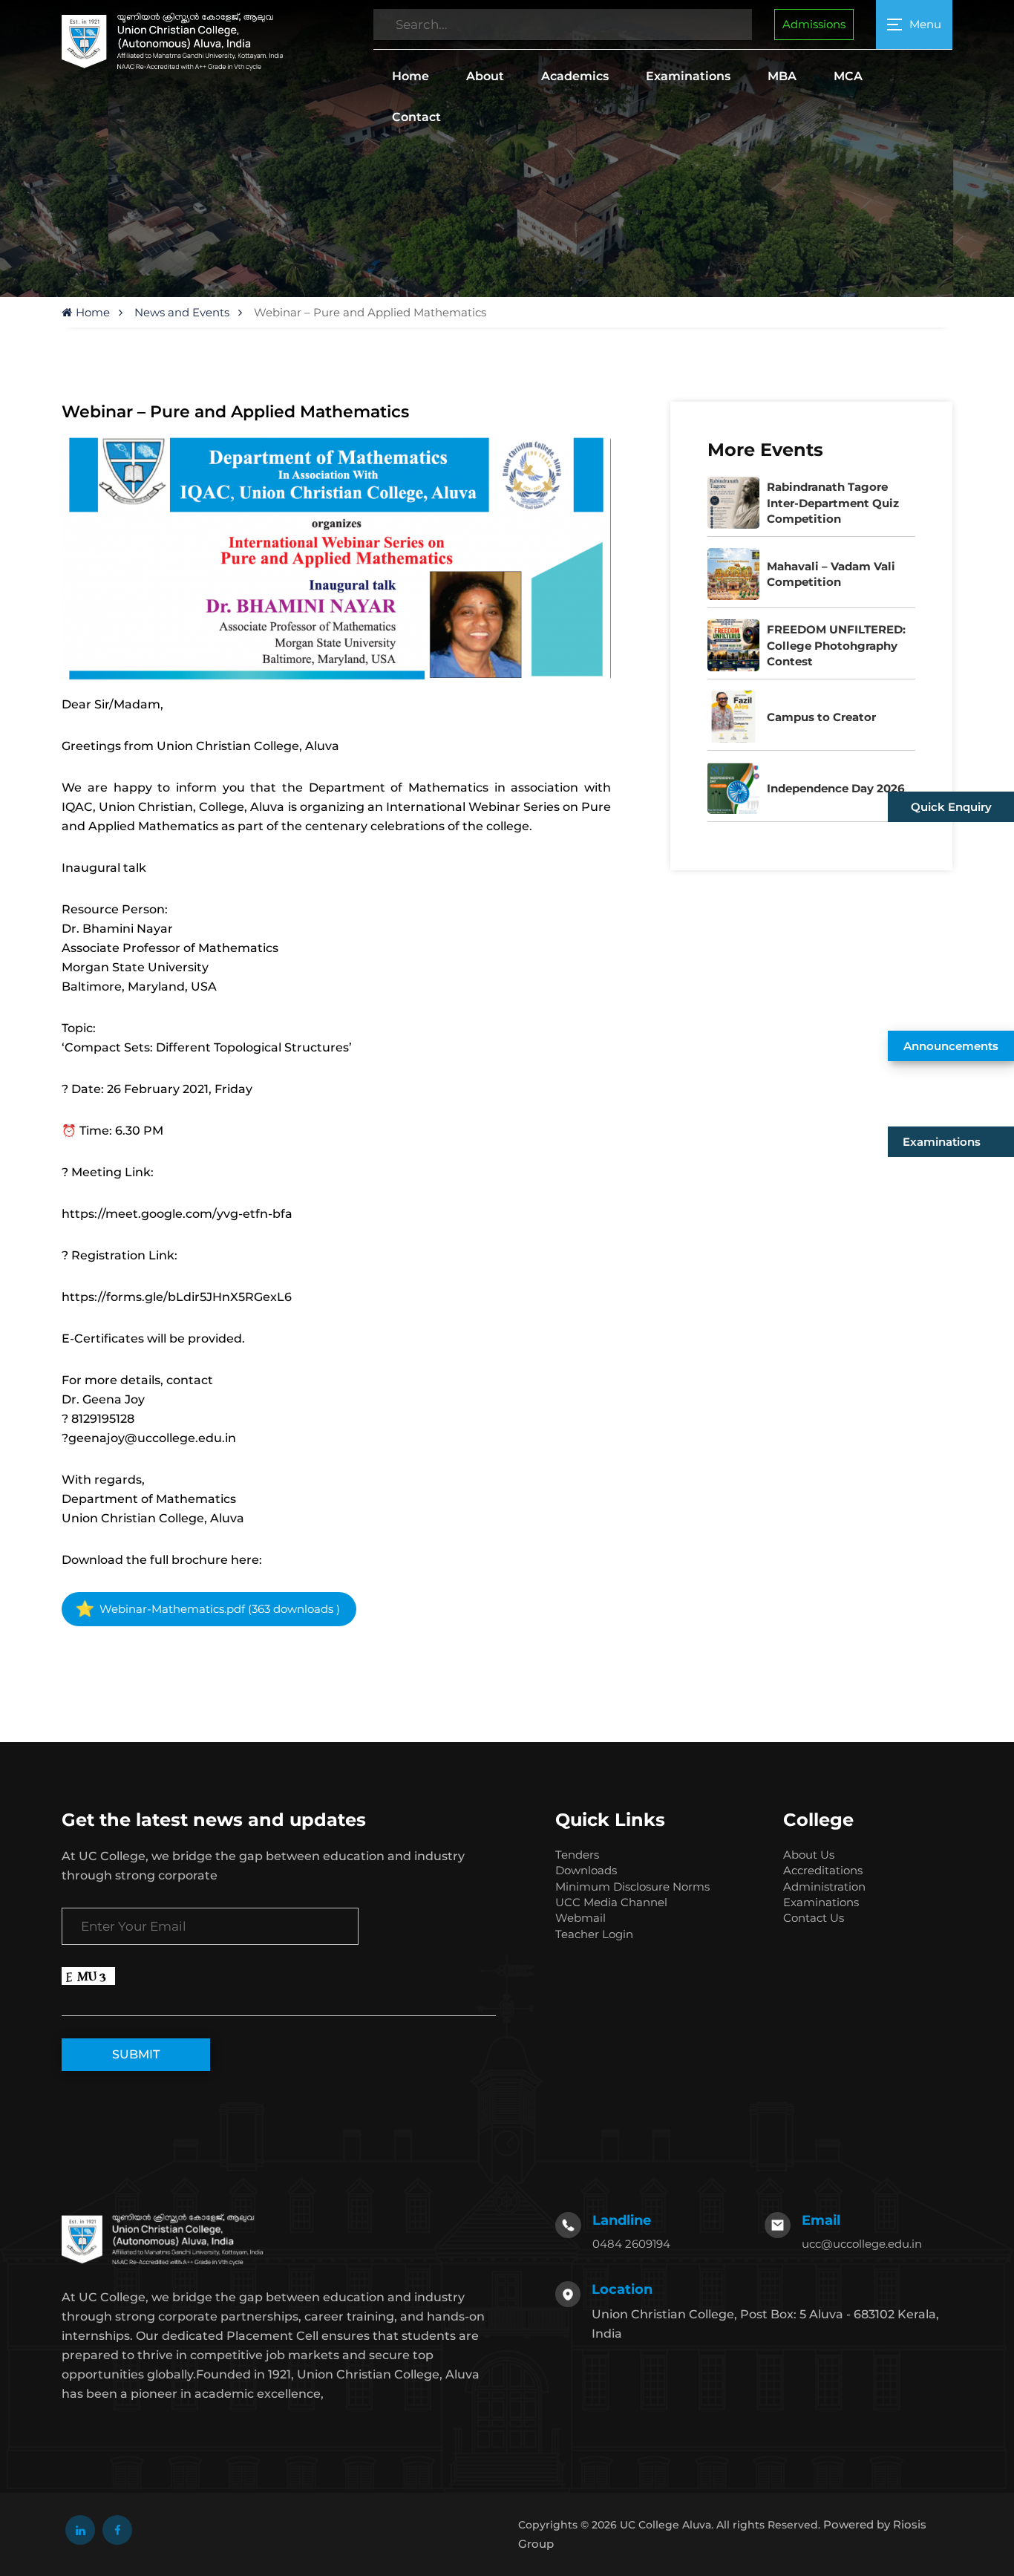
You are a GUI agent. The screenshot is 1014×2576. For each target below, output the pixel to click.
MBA (782, 76)
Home (410, 76)
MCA (848, 76)
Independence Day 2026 (836, 788)
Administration (824, 1887)
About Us (809, 1855)
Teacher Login (594, 1934)
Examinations (688, 76)
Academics (575, 76)
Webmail (580, 1918)
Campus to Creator (821, 717)
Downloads (586, 1870)
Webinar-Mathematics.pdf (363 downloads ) (218, 1609)
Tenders (577, 1855)
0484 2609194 (631, 2244)
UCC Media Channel (611, 1902)
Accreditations (823, 1870)
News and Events (182, 312)
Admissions (814, 24)
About (485, 76)
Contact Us (814, 1918)
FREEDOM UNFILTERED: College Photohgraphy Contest (836, 645)
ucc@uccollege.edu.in (862, 2244)
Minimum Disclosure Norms (632, 1887)
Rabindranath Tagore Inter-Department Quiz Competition (833, 503)
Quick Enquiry (951, 807)
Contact (416, 117)
